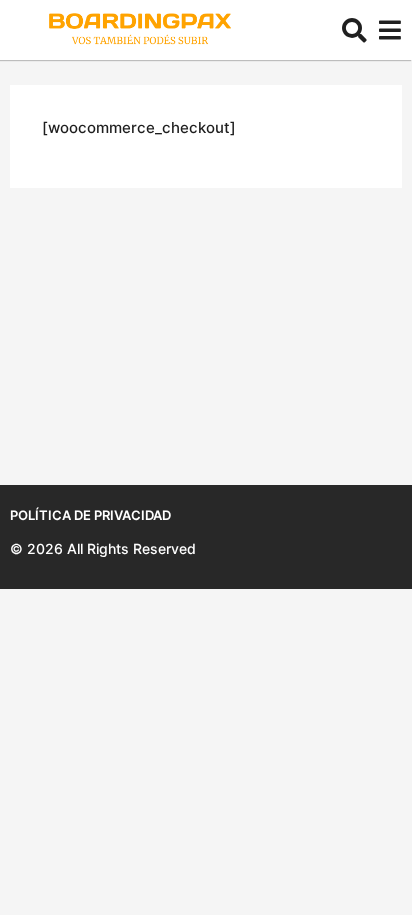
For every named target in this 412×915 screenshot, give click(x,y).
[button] (354, 30)
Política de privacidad (90, 515)
